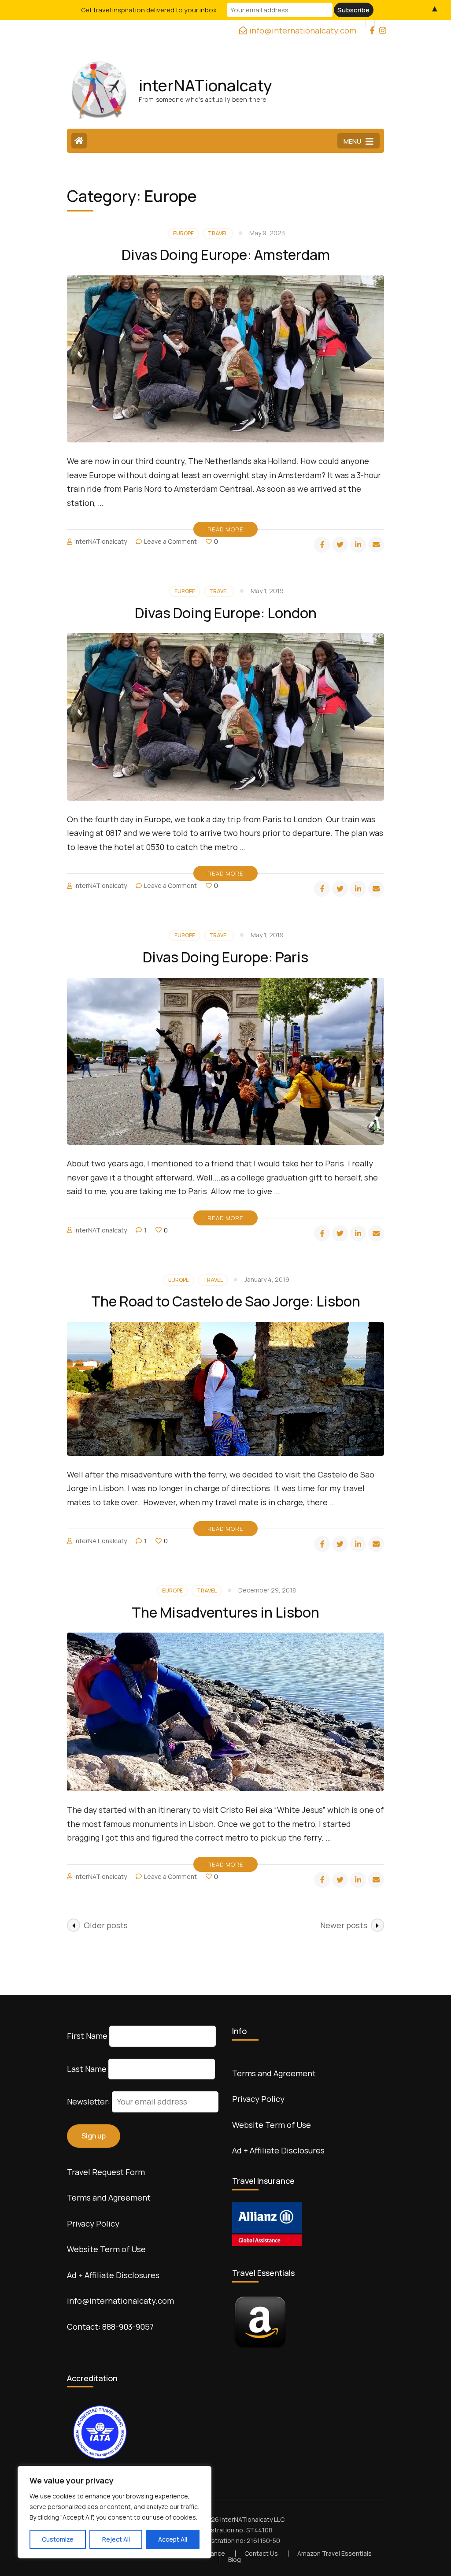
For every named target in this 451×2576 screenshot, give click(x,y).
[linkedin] (358, 545)
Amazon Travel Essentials (335, 2553)
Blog (235, 2559)
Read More (225, 529)
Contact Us (261, 2553)
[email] (376, 545)
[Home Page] (79, 141)
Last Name (87, 2069)
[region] (115, 2512)
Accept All (173, 2539)
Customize (58, 2539)
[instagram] (379, 24)
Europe (183, 233)
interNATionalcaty (205, 85)
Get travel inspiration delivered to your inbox (149, 10)
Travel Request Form (106, 2172)
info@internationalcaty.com (120, 2301)
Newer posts (344, 1925)
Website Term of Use (106, 2249)
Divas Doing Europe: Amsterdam (226, 255)
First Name (87, 2036)
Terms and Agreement (109, 2197)
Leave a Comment (170, 541)
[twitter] (340, 545)
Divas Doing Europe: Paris (225, 957)
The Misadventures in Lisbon (225, 1612)
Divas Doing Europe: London (226, 613)
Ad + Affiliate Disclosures (113, 2275)
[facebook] (370, 24)
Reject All (116, 2539)
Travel (218, 233)
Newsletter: (89, 2101)
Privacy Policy (93, 2223)
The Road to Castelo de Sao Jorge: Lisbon (226, 1301)
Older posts (106, 1925)
